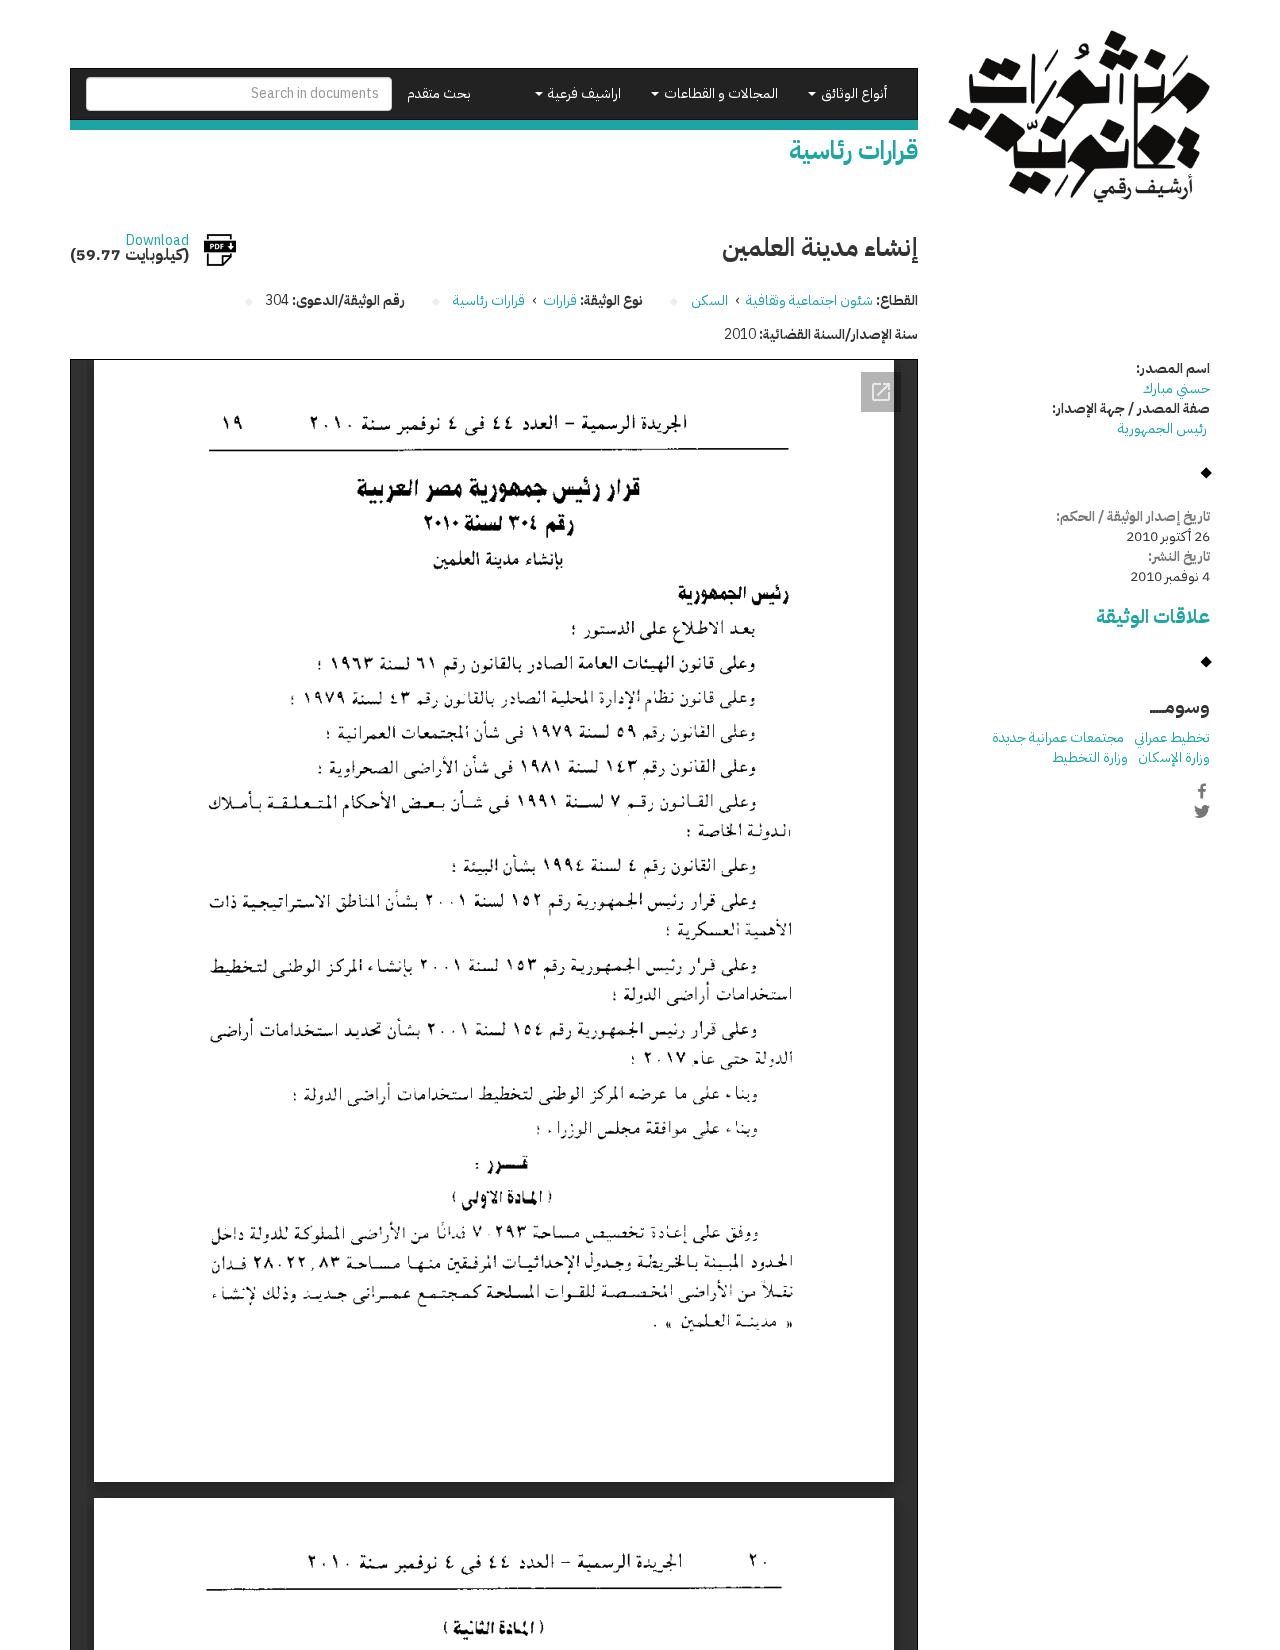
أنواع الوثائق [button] (852, 93)
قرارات (560, 300)
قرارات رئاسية (489, 300)
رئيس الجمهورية (1164, 428)
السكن (709, 300)
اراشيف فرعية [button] (583, 93)
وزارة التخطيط (1090, 757)
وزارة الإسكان (1174, 757)
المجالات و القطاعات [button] (719, 93)
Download (157, 241)
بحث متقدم (439, 93)
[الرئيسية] (1079, 116)
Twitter (1202, 812)
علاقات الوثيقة (1153, 616)
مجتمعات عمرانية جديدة (1058, 737)
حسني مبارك (1176, 388)
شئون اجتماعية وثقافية (809, 300)
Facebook (1202, 791)
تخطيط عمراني (1172, 737)
